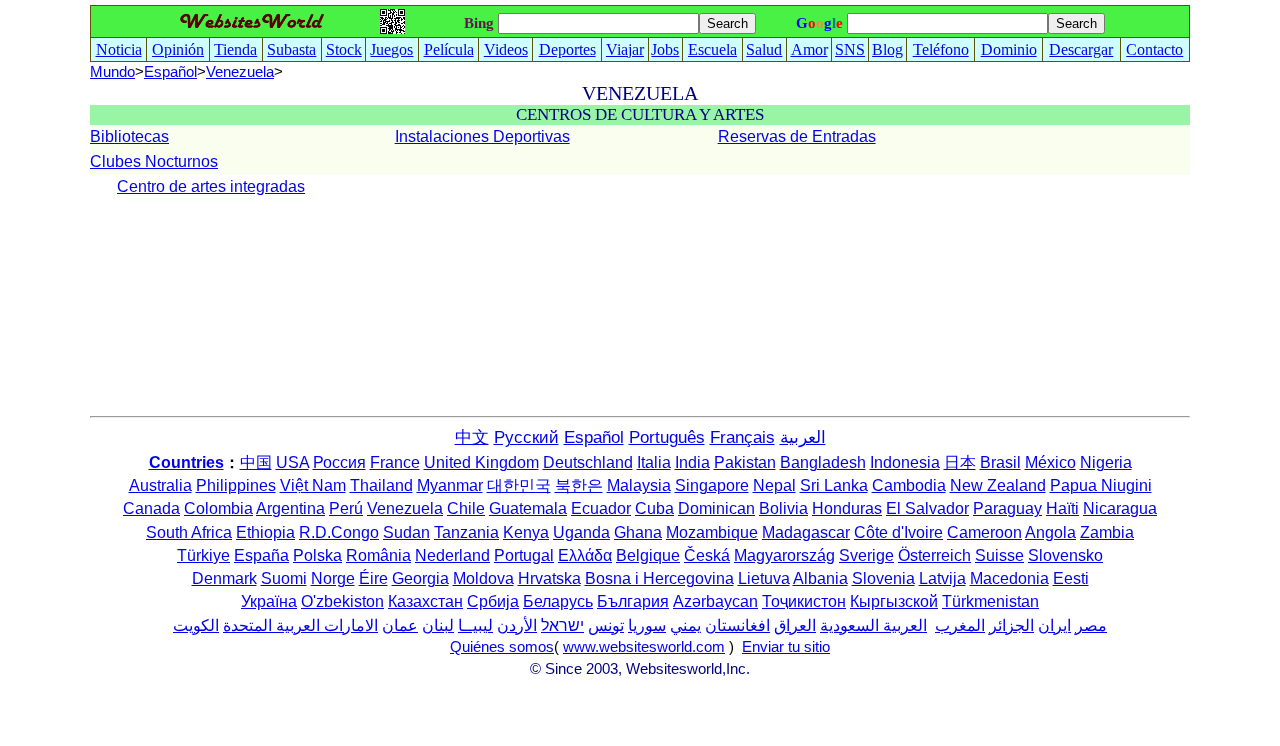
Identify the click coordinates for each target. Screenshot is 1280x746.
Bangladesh (823, 462)
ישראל (562, 625)
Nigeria (1106, 462)
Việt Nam (313, 485)
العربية (803, 437)
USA (292, 462)
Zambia (1107, 532)
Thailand (381, 485)
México (1050, 462)
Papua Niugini (1101, 485)
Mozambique (712, 532)
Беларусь (558, 601)
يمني (685, 625)
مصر (1091, 625)
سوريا (647, 625)
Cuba (654, 508)
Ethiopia (265, 532)
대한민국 (519, 485)
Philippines (236, 485)
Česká (707, 555)
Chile (466, 508)
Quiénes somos (502, 647)
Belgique (648, 555)
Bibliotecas (129, 136)
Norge (333, 578)
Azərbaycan (715, 601)
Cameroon (984, 532)
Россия (339, 462)
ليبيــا (475, 625)
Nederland (452, 555)
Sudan (406, 532)
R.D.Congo (339, 532)
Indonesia (905, 462)
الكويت (196, 625)
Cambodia (909, 485)
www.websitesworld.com (644, 647)
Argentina (290, 508)
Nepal (774, 485)
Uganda (581, 532)
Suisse (999, 555)
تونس (606, 625)
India (692, 462)
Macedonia (1009, 578)
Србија (493, 601)
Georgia (420, 578)
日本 (960, 462)
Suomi (284, 578)
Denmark (224, 578)
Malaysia (639, 485)
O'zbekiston (342, 601)
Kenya (526, 532)
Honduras (847, 508)
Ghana (638, 532)
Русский (526, 437)
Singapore (712, 485)
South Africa (189, 532)
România (378, 555)
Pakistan (745, 462)
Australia (160, 485)
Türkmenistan (990, 601)
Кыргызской (894, 601)
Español (170, 72)
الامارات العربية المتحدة (300, 625)
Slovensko (1065, 555)
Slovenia (883, 578)
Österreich (934, 555)
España (261, 555)
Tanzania (466, 532)
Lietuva (764, 578)
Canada (151, 508)
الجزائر (1011, 625)
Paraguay (1007, 508)
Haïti (1062, 508)
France (395, 462)
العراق (795, 625)
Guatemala (528, 508)
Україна (269, 601)
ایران (1054, 625)
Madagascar (806, 532)
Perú (346, 508)
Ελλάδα (585, 555)
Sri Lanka (834, 485)
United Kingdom (481, 462)
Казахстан (425, 601)
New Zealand (998, 485)
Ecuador (601, 508)
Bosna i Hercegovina (659, 578)
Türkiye (203, 555)
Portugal (524, 555)
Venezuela (405, 508)
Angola (1050, 532)
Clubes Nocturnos (154, 161)
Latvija (942, 578)
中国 (256, 462)
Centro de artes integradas (211, 186)
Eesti (1071, 578)
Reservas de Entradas (797, 136)
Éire (373, 578)
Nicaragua (1120, 508)
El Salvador (927, 508)
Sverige (866, 555)
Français (742, 437)
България (633, 601)
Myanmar (450, 485)
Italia (654, 462)
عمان (400, 625)
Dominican (716, 508)
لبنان (438, 625)
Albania (820, 578)
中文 (472, 437)
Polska (317, 555)
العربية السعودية (873, 625)
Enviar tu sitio (786, 647)
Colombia (218, 508)
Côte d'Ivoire (898, 532)
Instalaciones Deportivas (482, 136)
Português (667, 437)
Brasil (1000, 462)
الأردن (517, 625)
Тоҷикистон (804, 601)
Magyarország (784, 555)
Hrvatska (549, 578)
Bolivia (783, 508)
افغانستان (737, 625)
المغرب (960, 625)
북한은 (579, 485)
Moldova (483, 578)
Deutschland (588, 462)
